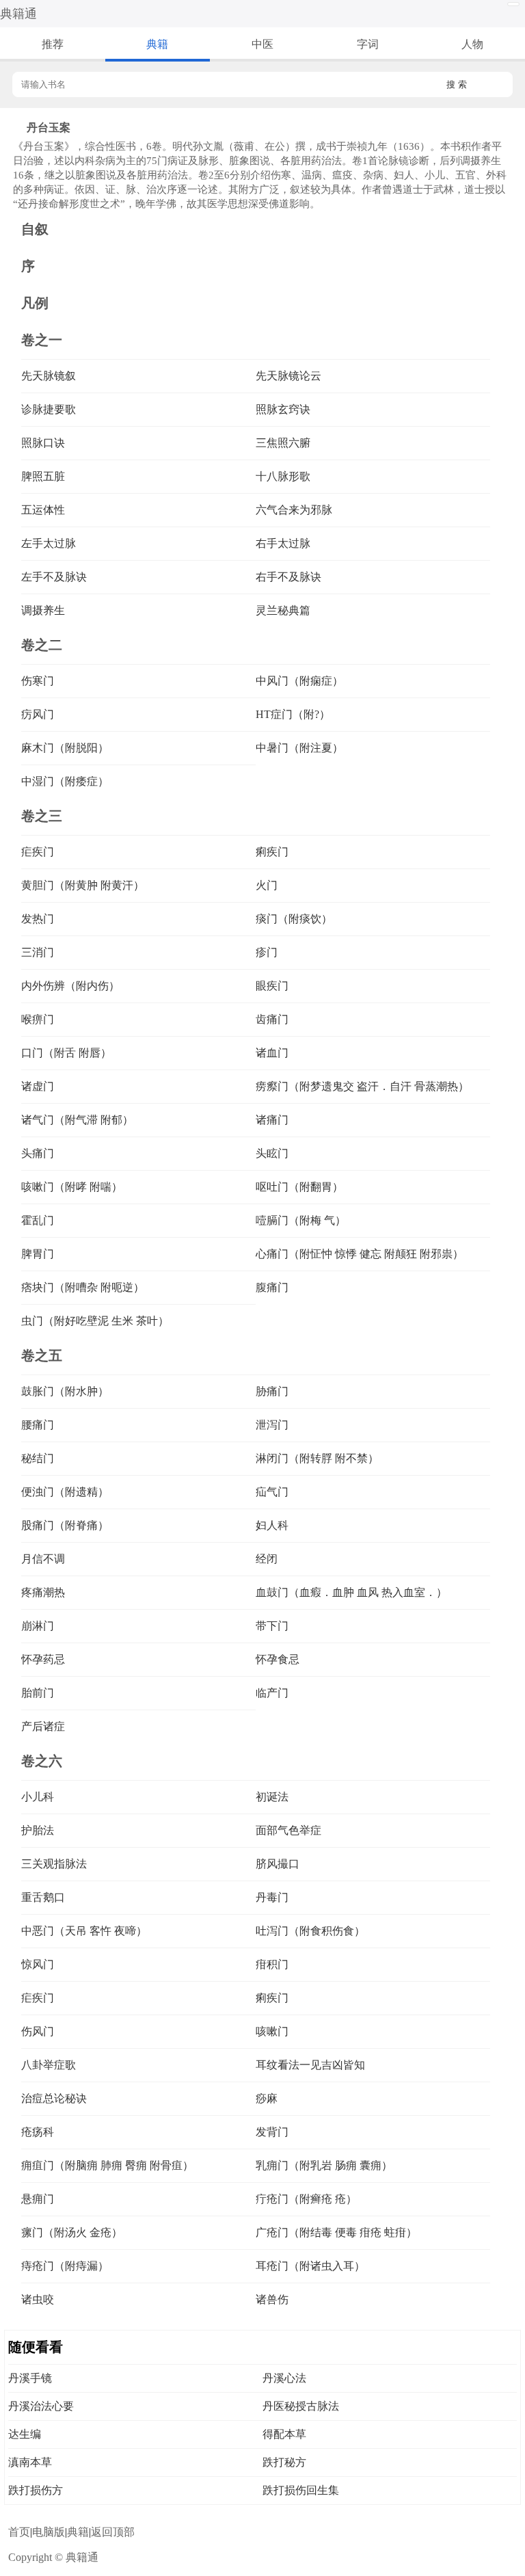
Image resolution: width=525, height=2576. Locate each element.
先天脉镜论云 (288, 376)
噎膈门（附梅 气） (301, 1220)
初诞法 (272, 1797)
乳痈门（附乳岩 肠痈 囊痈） (324, 2165)
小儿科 (38, 1797)
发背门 (272, 2132)
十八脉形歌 (283, 476)
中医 (262, 44)
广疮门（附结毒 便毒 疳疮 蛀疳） (336, 2232)
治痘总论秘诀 (54, 2098)
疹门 (267, 952)
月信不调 (43, 1559)
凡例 (35, 303)
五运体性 (43, 510)
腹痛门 (272, 1287)
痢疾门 (272, 852)
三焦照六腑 (283, 443)
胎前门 (38, 1693)
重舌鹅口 (43, 1897)
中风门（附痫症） (299, 681)
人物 (472, 44)
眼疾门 (272, 986)
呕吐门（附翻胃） (299, 1187)
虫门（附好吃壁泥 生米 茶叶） (95, 1321)
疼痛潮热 (43, 1592)
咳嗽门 (272, 2031)
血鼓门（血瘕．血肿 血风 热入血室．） (351, 1592)
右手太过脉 (283, 543)
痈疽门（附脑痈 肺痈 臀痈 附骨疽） (107, 2165)
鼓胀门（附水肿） (65, 1391)
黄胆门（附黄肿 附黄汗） (83, 885)
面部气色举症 (288, 1830)
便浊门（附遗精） (65, 1492)
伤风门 (38, 2031)
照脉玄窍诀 (283, 409)
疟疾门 (38, 852)
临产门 (272, 1693)
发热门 (38, 919)
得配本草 (284, 2434)
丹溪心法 (284, 2378)
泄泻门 (272, 1425)
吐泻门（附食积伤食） (310, 1931)
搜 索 (457, 84)
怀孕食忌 (278, 1659)
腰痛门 (38, 1425)
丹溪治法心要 (41, 2406)
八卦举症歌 (49, 2065)
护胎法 (38, 1830)
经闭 (267, 1559)
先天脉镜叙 (49, 376)
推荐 (53, 44)
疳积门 (272, 1964)
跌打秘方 (284, 2462)
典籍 (157, 44)
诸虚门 (38, 1086)
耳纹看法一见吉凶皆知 (310, 2065)
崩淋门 (38, 1626)
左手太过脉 (49, 543)
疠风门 (38, 714)
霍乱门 (38, 1220)
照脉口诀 (43, 443)
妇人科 (272, 1525)
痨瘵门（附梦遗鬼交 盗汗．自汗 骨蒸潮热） (362, 1086)
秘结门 (38, 1458)
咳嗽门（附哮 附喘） (72, 1187)
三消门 (38, 952)
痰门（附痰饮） (294, 919)
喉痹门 (38, 1019)
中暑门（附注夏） (299, 748)
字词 (368, 44)
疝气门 (272, 1492)
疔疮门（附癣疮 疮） (306, 2199)
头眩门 (272, 1153)
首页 (19, 2532)
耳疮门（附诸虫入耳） (310, 2266)
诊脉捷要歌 (49, 409)
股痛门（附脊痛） (65, 1525)
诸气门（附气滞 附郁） (77, 1120)
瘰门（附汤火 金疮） (72, 2232)
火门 (267, 885)
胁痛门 (272, 1391)
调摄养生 (43, 610)
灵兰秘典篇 (283, 610)
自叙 (35, 229)
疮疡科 (38, 2132)
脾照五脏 (43, 476)
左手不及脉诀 (54, 577)
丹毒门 (272, 1897)
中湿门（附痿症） (65, 781)
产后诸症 (43, 1726)
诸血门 (272, 1053)
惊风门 (38, 1964)
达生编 (25, 2434)
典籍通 (18, 14)
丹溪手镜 (30, 2378)
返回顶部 (113, 2532)
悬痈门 (38, 2199)
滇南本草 (30, 2462)
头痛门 (38, 1153)
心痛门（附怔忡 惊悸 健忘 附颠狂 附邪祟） (360, 1254)
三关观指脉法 (54, 1864)
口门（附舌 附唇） (66, 1053)
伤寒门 (38, 681)
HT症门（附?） (293, 714)
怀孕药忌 (43, 1659)
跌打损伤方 (36, 2490)
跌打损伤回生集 (301, 2490)
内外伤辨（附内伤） (70, 986)
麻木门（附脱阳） (65, 748)
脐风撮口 (278, 1864)
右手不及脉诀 (288, 577)
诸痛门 (272, 1120)
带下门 (272, 1626)
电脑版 (49, 2532)
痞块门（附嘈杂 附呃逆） (83, 1287)
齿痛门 (272, 1019)
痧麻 (267, 2098)
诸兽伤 (272, 2299)
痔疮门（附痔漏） (65, 2266)
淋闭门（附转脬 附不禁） (317, 1458)
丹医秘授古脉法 (301, 2406)
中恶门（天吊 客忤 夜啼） (84, 1931)
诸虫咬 (38, 2299)
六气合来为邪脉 (294, 510)
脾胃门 (38, 1254)
